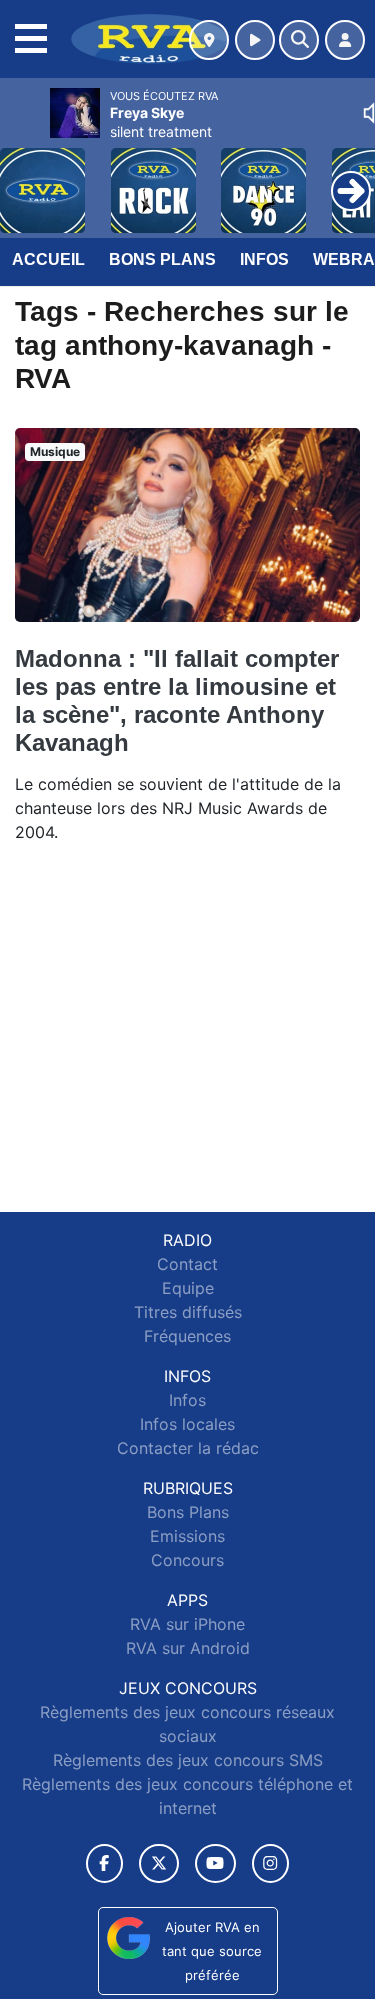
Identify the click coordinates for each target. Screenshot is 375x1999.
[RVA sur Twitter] (158, 1863)
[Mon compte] (345, 40)
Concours (187, 1560)
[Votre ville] (209, 40)
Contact (187, 1264)
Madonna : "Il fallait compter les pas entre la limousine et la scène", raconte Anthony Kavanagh (177, 700)
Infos (264, 259)
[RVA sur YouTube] (215, 1863)
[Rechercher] (299, 40)
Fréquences (187, 1336)
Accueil (48, 259)
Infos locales (187, 1424)
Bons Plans (162, 259)
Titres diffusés (188, 1312)
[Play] (26, 176)
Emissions (187, 1536)
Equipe (188, 1288)
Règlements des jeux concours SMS (188, 1760)
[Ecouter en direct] (255, 40)
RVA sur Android (188, 1648)
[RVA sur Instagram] (271, 1863)
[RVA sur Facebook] (105, 1863)
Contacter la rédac (188, 1448)
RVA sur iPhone (187, 1624)
